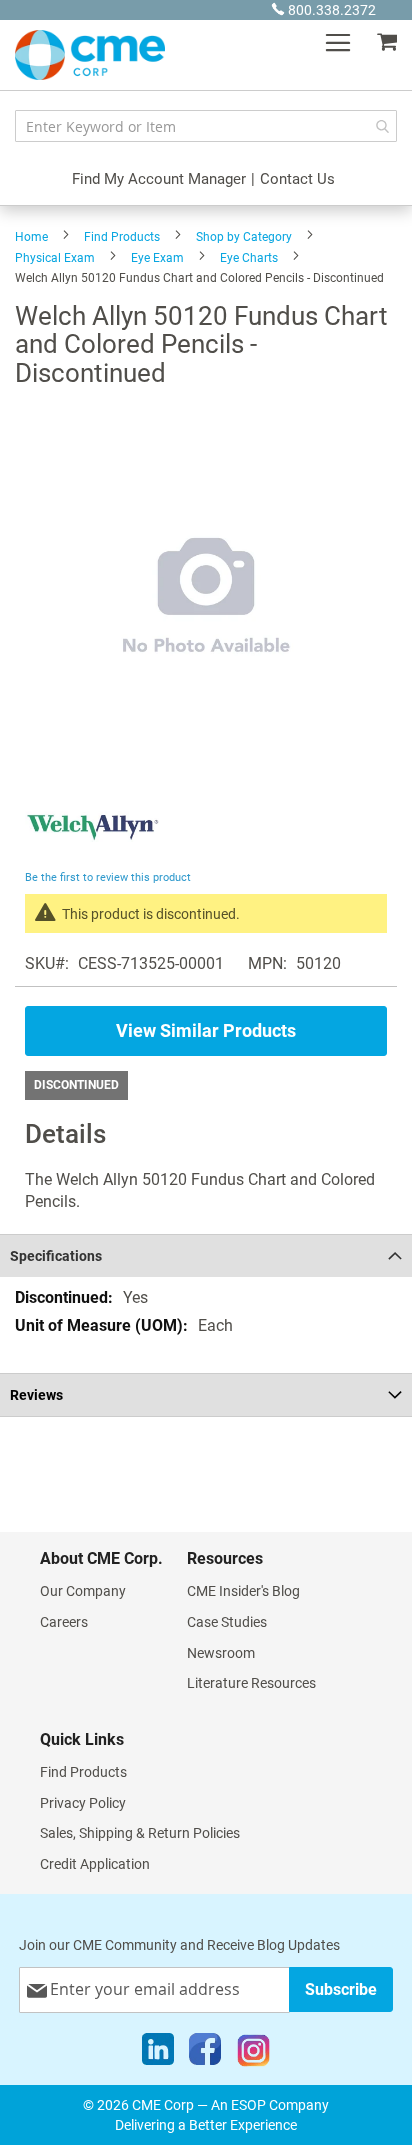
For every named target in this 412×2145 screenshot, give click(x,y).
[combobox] (206, 126)
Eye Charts (249, 258)
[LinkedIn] (158, 2054)
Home (31, 237)
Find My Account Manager (159, 179)
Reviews (36, 1395)
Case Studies (227, 1622)
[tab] (206, 1255)
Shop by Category (244, 237)
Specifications (56, 1256)
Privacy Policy (83, 1803)
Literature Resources (251, 1683)
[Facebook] (205, 2054)
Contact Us (297, 179)
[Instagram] (253, 2054)
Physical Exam (55, 258)
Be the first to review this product (108, 877)
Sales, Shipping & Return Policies (140, 1833)
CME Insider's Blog (243, 1591)
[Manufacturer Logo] (92, 854)
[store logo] (90, 55)
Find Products (122, 237)
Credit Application (95, 1864)
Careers (64, 1622)
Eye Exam (157, 258)
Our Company (83, 1591)
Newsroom (221, 1653)
